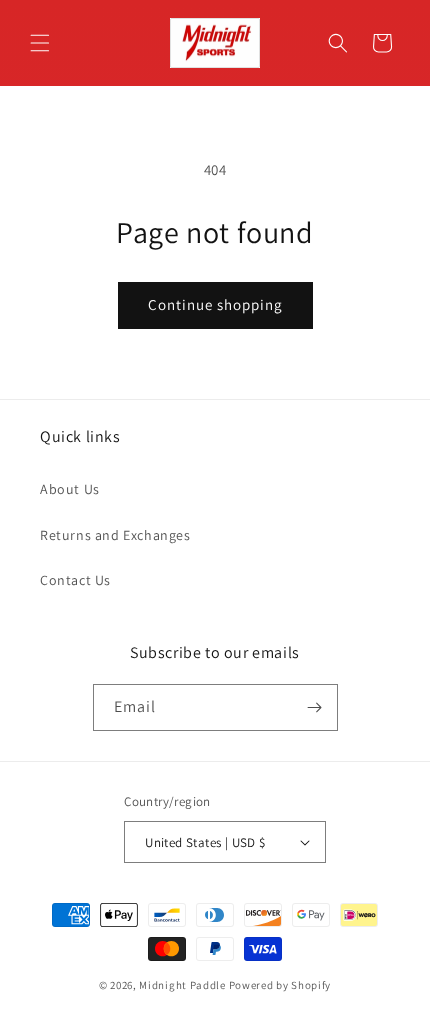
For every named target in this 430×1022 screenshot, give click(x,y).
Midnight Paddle (182, 985)
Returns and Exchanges (115, 535)
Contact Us (75, 580)
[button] (40, 43)
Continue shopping (215, 304)
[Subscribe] (315, 707)
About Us (70, 489)
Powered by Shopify (280, 985)
